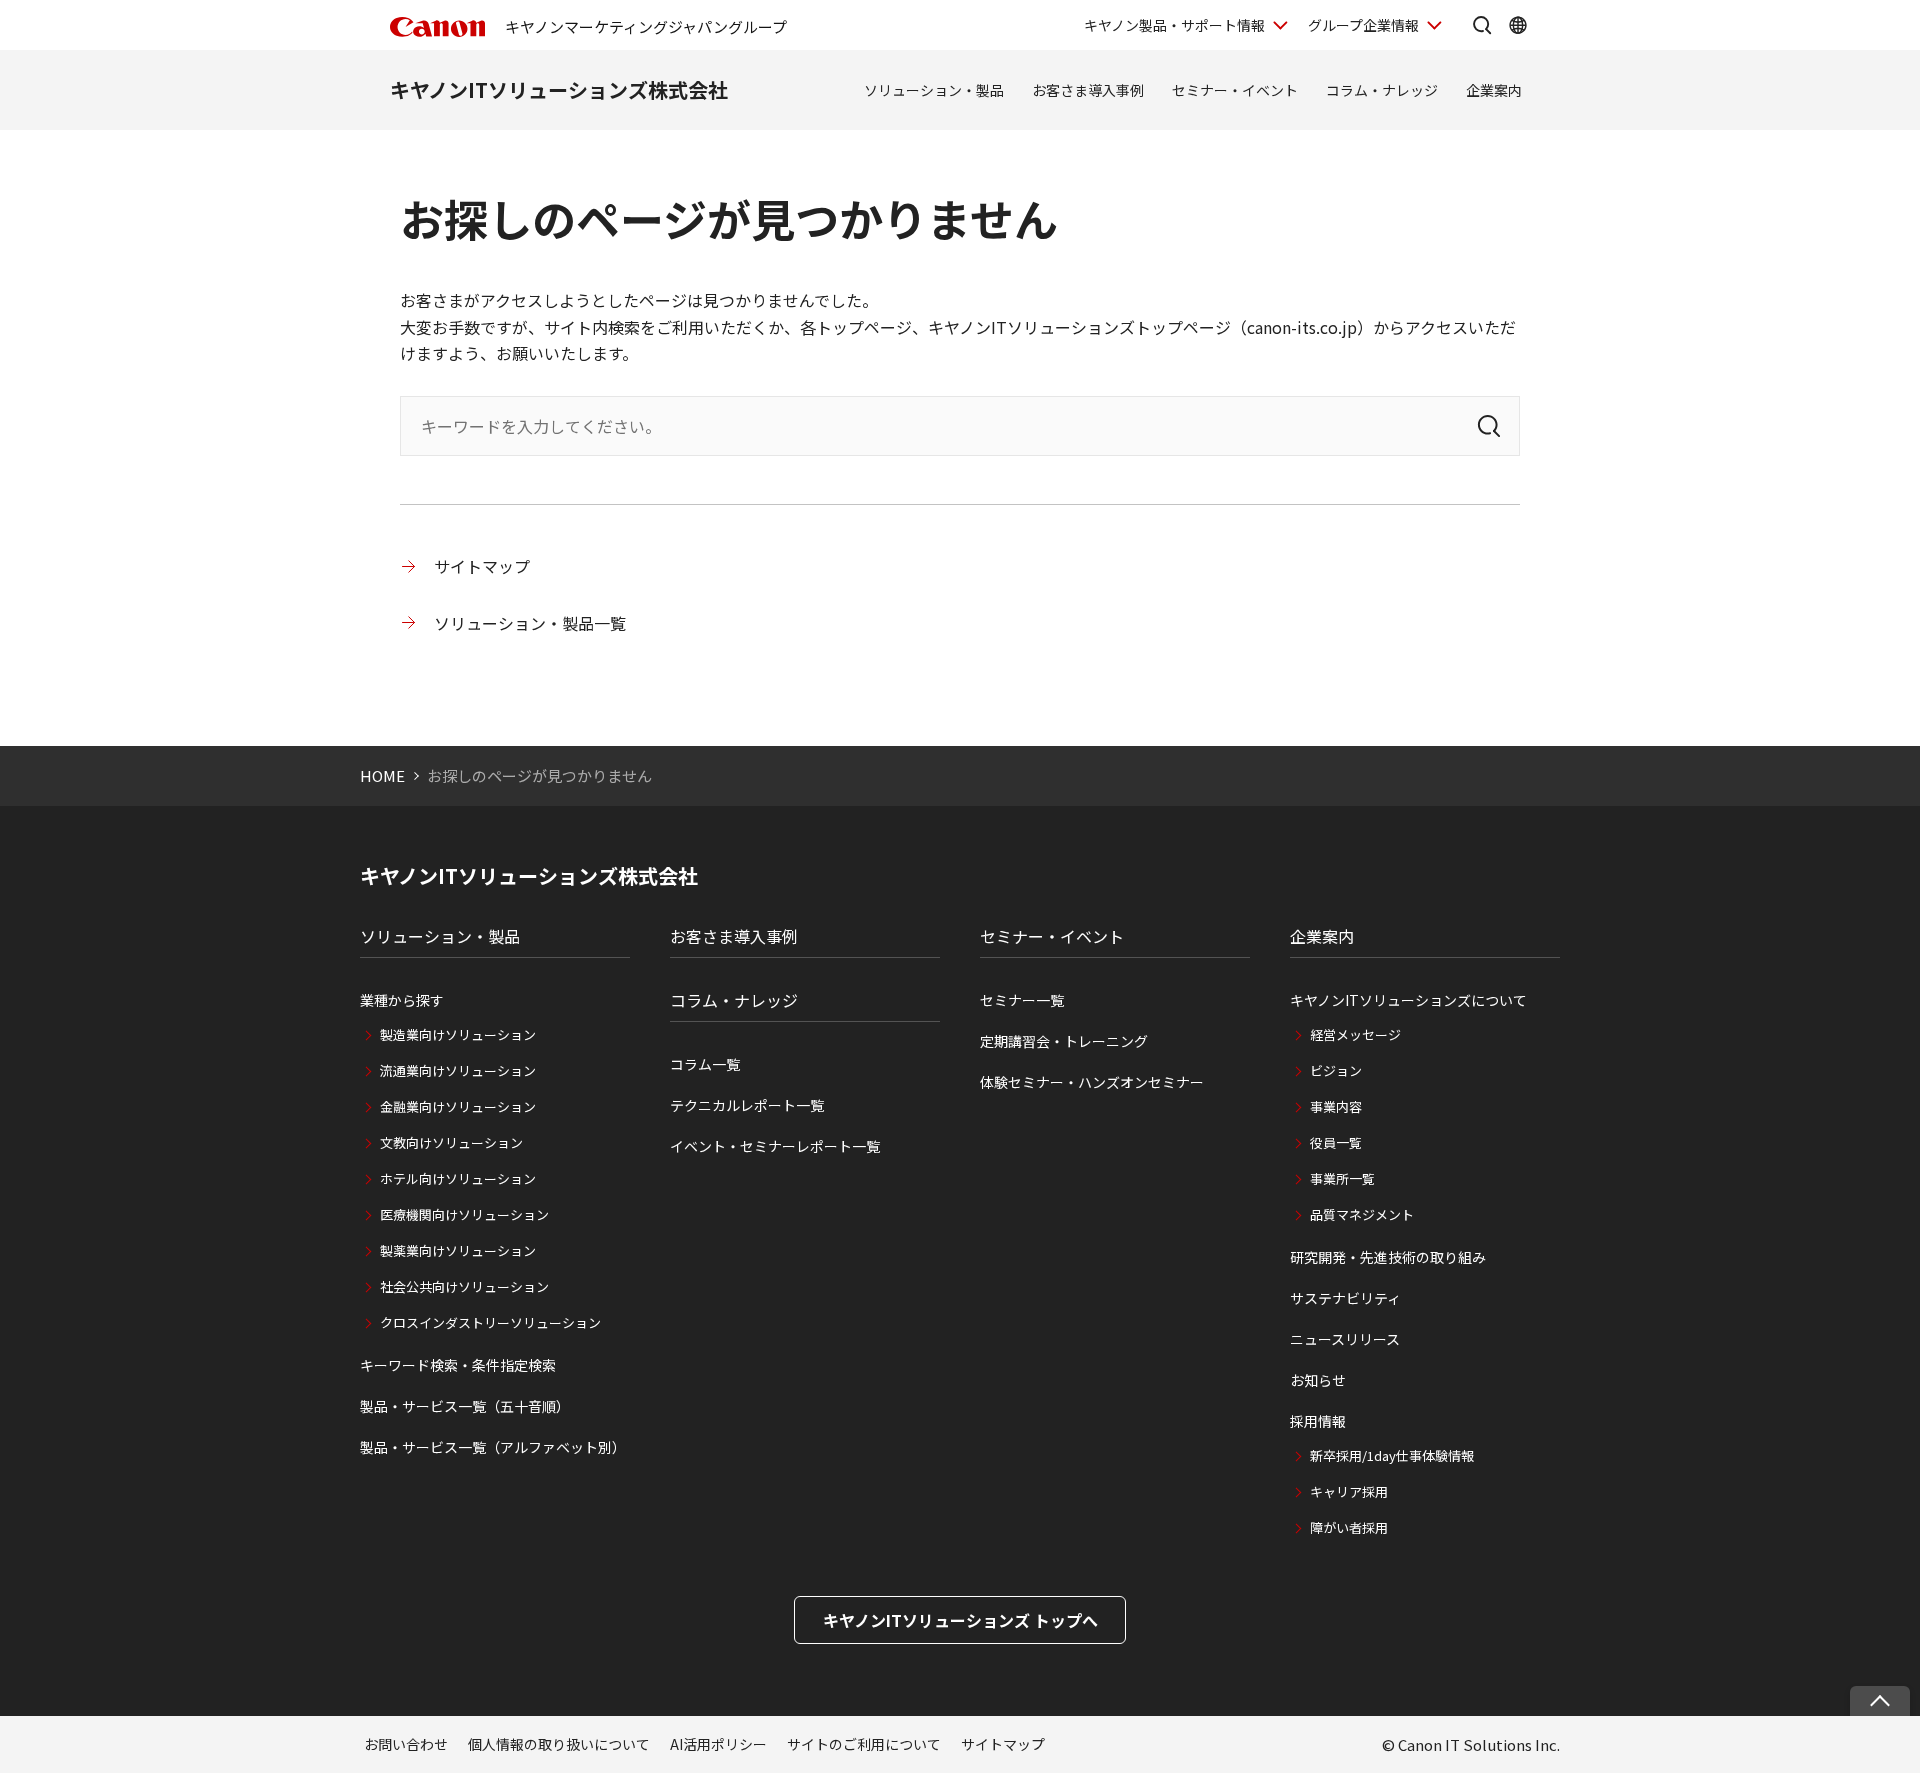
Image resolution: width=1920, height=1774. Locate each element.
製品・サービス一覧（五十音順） (465, 1406)
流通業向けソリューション (458, 1070)
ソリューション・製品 (934, 90)
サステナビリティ (1345, 1298)
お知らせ (1318, 1380)
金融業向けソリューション (458, 1106)
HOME (382, 775)
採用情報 (1318, 1421)
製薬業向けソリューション (458, 1250)
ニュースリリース (1345, 1339)
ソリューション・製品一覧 (530, 623)
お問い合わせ (406, 1744)
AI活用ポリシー (718, 1744)
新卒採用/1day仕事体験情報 (1392, 1455)
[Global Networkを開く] (1518, 25)
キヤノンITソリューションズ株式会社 (559, 89)
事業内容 (1336, 1106)
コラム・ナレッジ (1382, 90)
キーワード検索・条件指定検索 (458, 1365)
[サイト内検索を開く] (1482, 25)
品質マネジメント (1362, 1214)
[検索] (1489, 426)
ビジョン (1336, 1070)
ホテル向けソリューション (458, 1178)
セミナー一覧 (1022, 1000)
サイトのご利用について (864, 1744)
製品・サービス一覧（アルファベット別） (493, 1447)
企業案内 (1494, 90)
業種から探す (402, 1000)
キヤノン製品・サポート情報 (1174, 25)
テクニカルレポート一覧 (747, 1105)
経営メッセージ (1355, 1034)
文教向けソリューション (451, 1142)
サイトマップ (482, 566)
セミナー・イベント (1235, 90)
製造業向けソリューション (458, 1034)
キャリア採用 (1349, 1491)
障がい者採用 (1349, 1527)
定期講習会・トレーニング (1064, 1041)
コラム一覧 (705, 1064)
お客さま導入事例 (1088, 90)
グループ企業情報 (1363, 25)
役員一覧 (1336, 1142)
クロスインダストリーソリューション (490, 1322)
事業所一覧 (1342, 1178)
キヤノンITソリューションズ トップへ (960, 1620)
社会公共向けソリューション (464, 1286)
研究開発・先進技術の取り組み (1388, 1257)
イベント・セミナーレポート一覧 (775, 1146)
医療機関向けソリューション (464, 1214)
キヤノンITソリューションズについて (1408, 1000)
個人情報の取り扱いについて (559, 1744)
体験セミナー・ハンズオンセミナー (1092, 1082)
